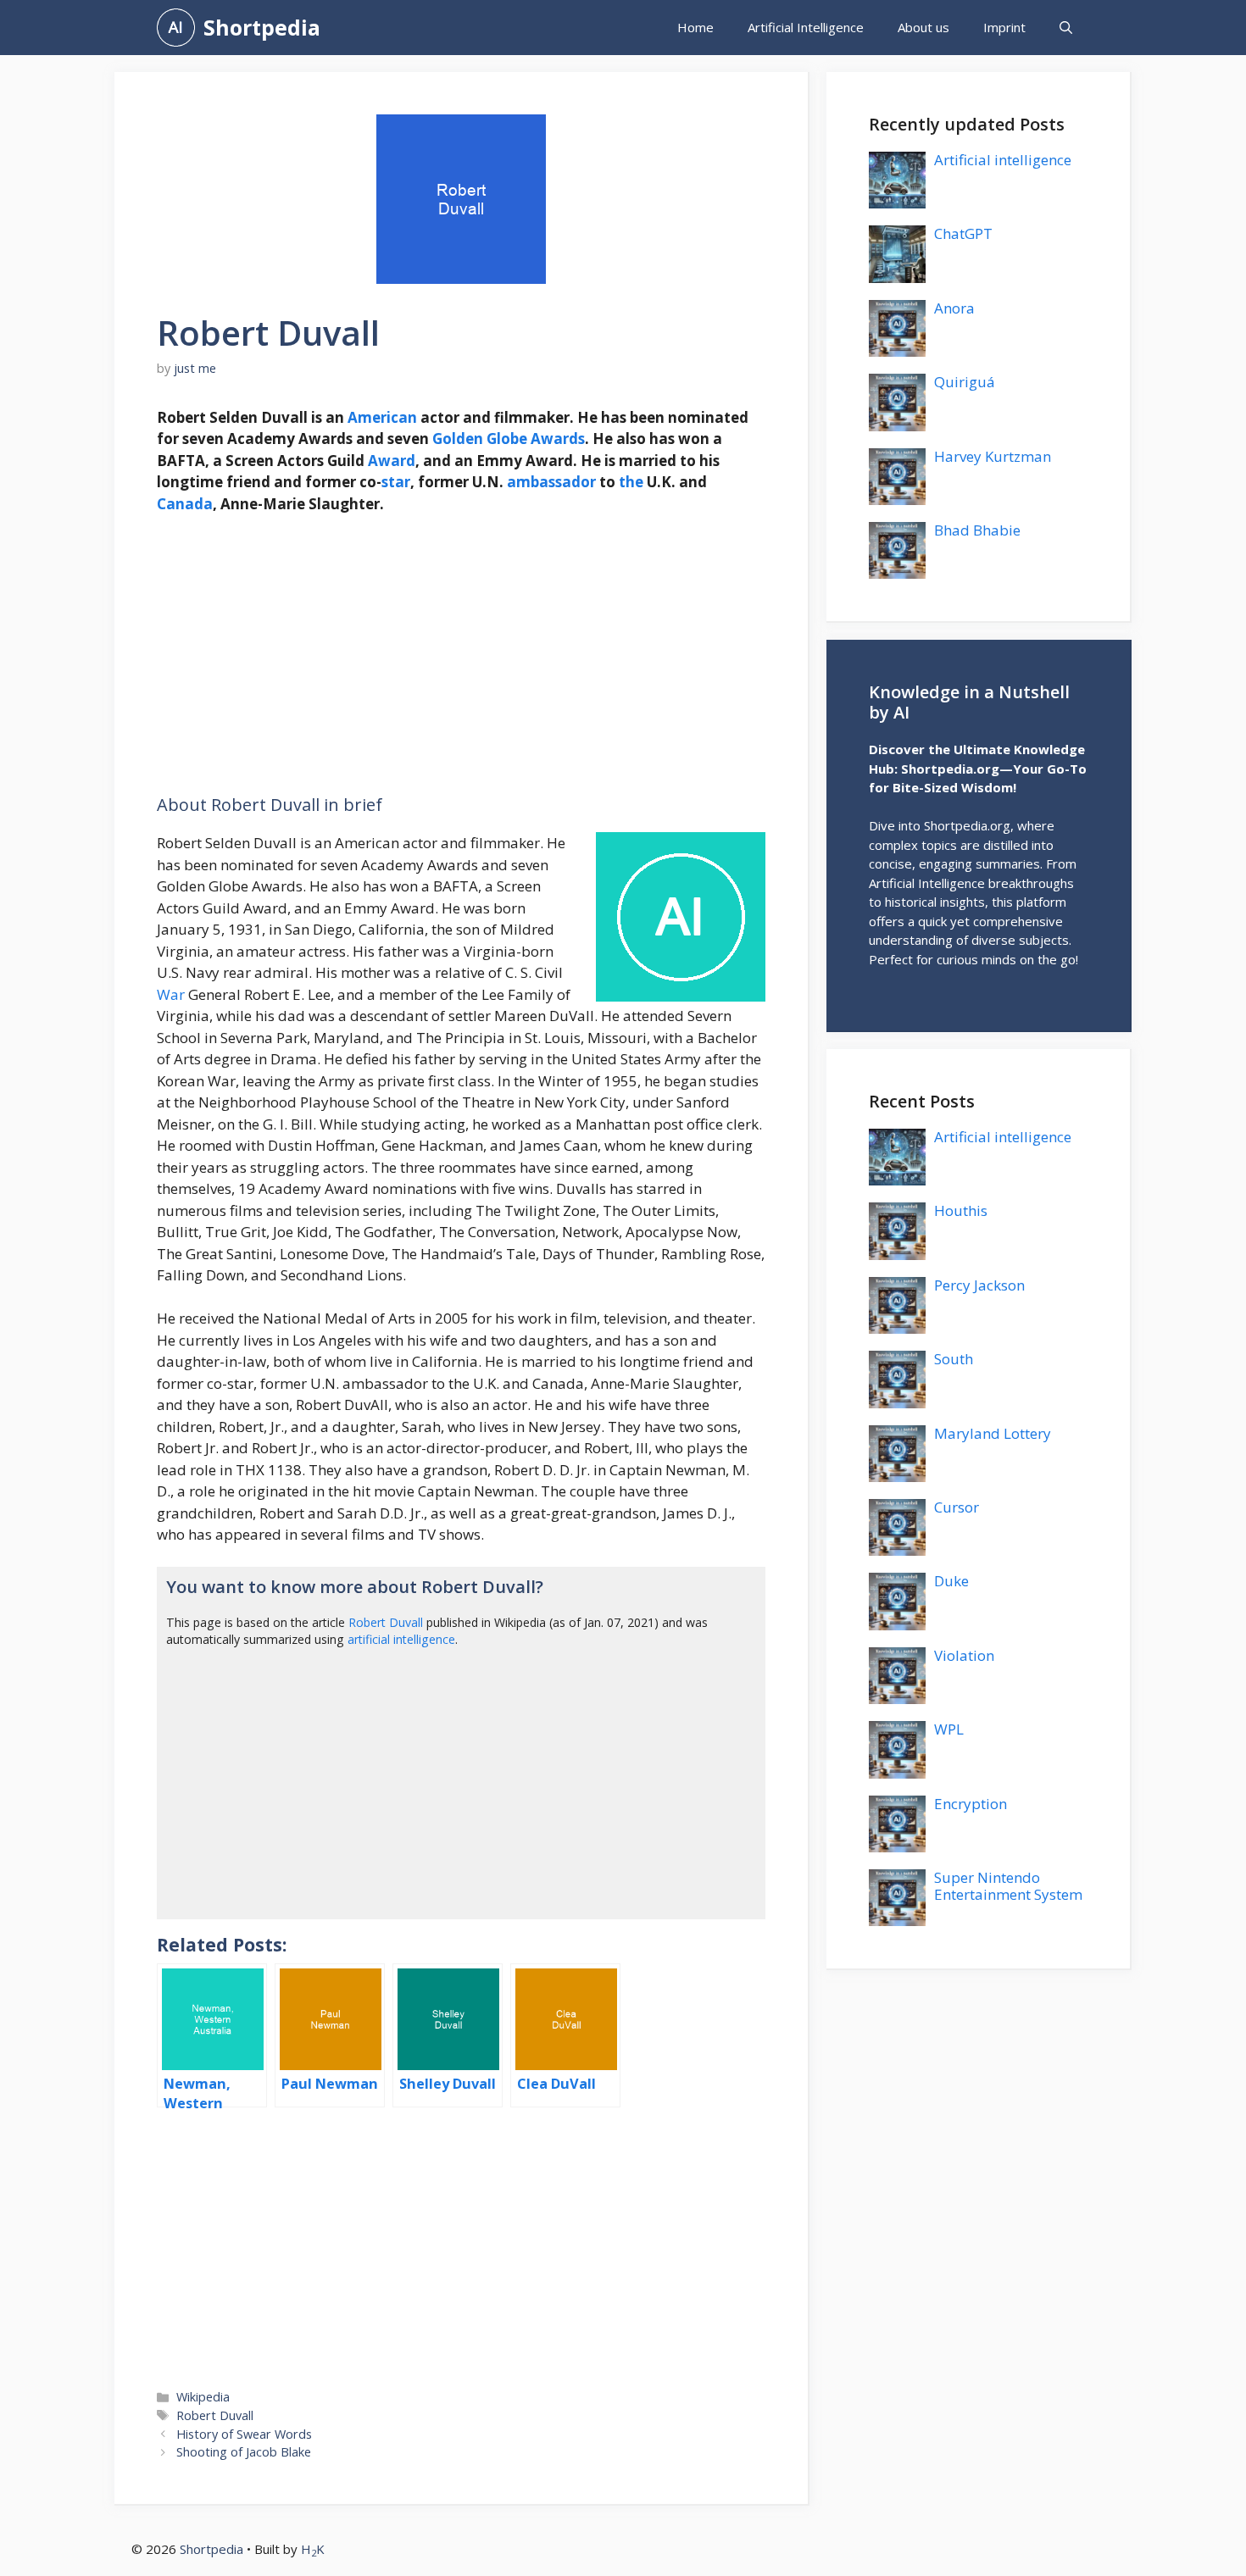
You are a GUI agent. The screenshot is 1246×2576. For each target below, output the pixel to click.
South (954, 1359)
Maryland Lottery (993, 1433)
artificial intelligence (401, 1639)
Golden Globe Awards (509, 439)
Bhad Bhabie (977, 530)
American (382, 417)
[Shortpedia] (176, 28)
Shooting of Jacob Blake (244, 2452)
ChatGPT (963, 233)
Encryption (971, 1804)
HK (313, 2549)
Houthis (961, 1210)
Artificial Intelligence (806, 27)
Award (392, 461)
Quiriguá (965, 382)
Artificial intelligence (1003, 160)
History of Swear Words (244, 2434)
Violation (964, 1655)
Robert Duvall (386, 1622)
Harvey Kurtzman (993, 456)
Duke (951, 1581)
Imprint (1004, 27)
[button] (1066, 28)
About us (923, 27)
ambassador (551, 482)
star (396, 482)
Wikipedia (203, 2397)
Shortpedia (262, 27)
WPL (949, 1729)
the (631, 482)
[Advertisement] (461, 655)
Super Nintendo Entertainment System (1008, 1886)
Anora (954, 308)
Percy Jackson (979, 1285)
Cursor (957, 1507)
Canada (185, 504)
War (171, 994)
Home (695, 27)
